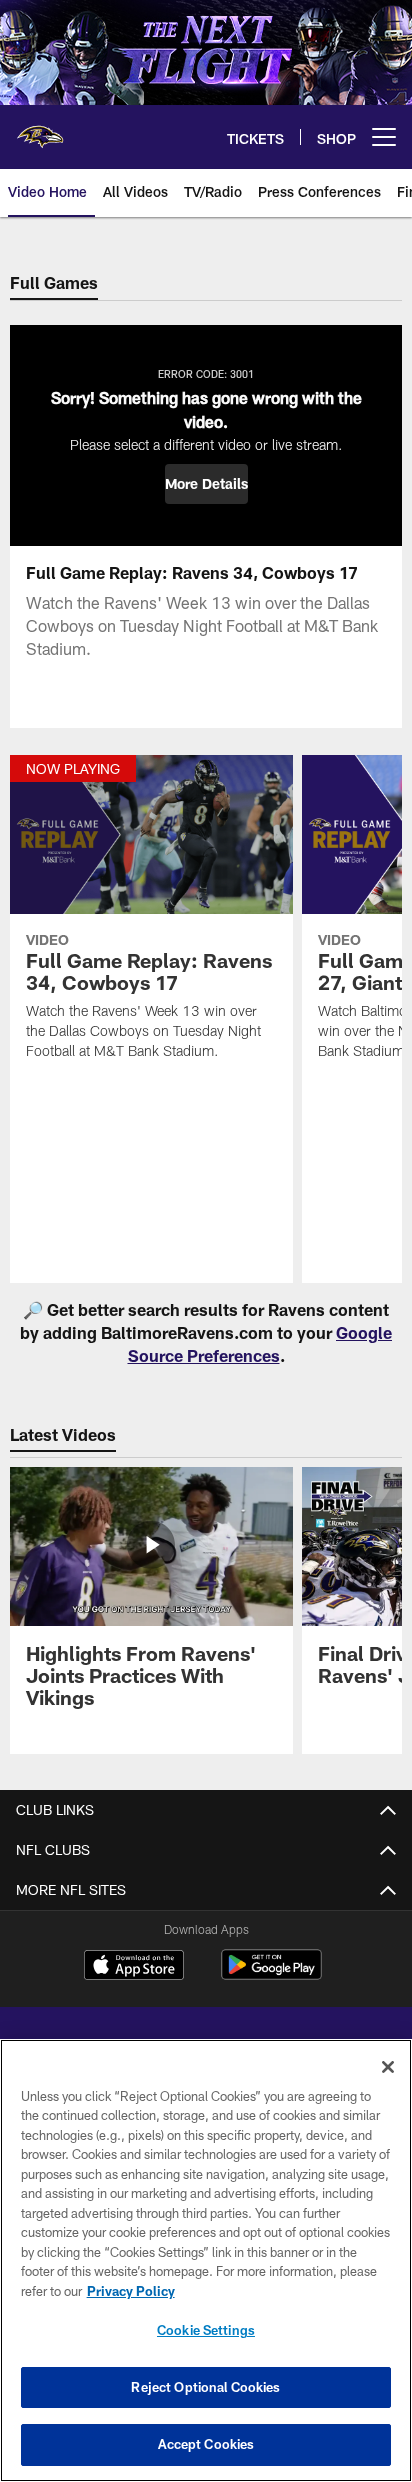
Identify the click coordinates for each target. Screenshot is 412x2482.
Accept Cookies (206, 2444)
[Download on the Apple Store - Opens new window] (134, 1967)
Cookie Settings (206, 2330)
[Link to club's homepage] (40, 129)
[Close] (388, 2067)
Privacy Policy (131, 2291)
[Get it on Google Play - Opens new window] (271, 1974)
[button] (206, 484)
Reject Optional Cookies (205, 2387)
